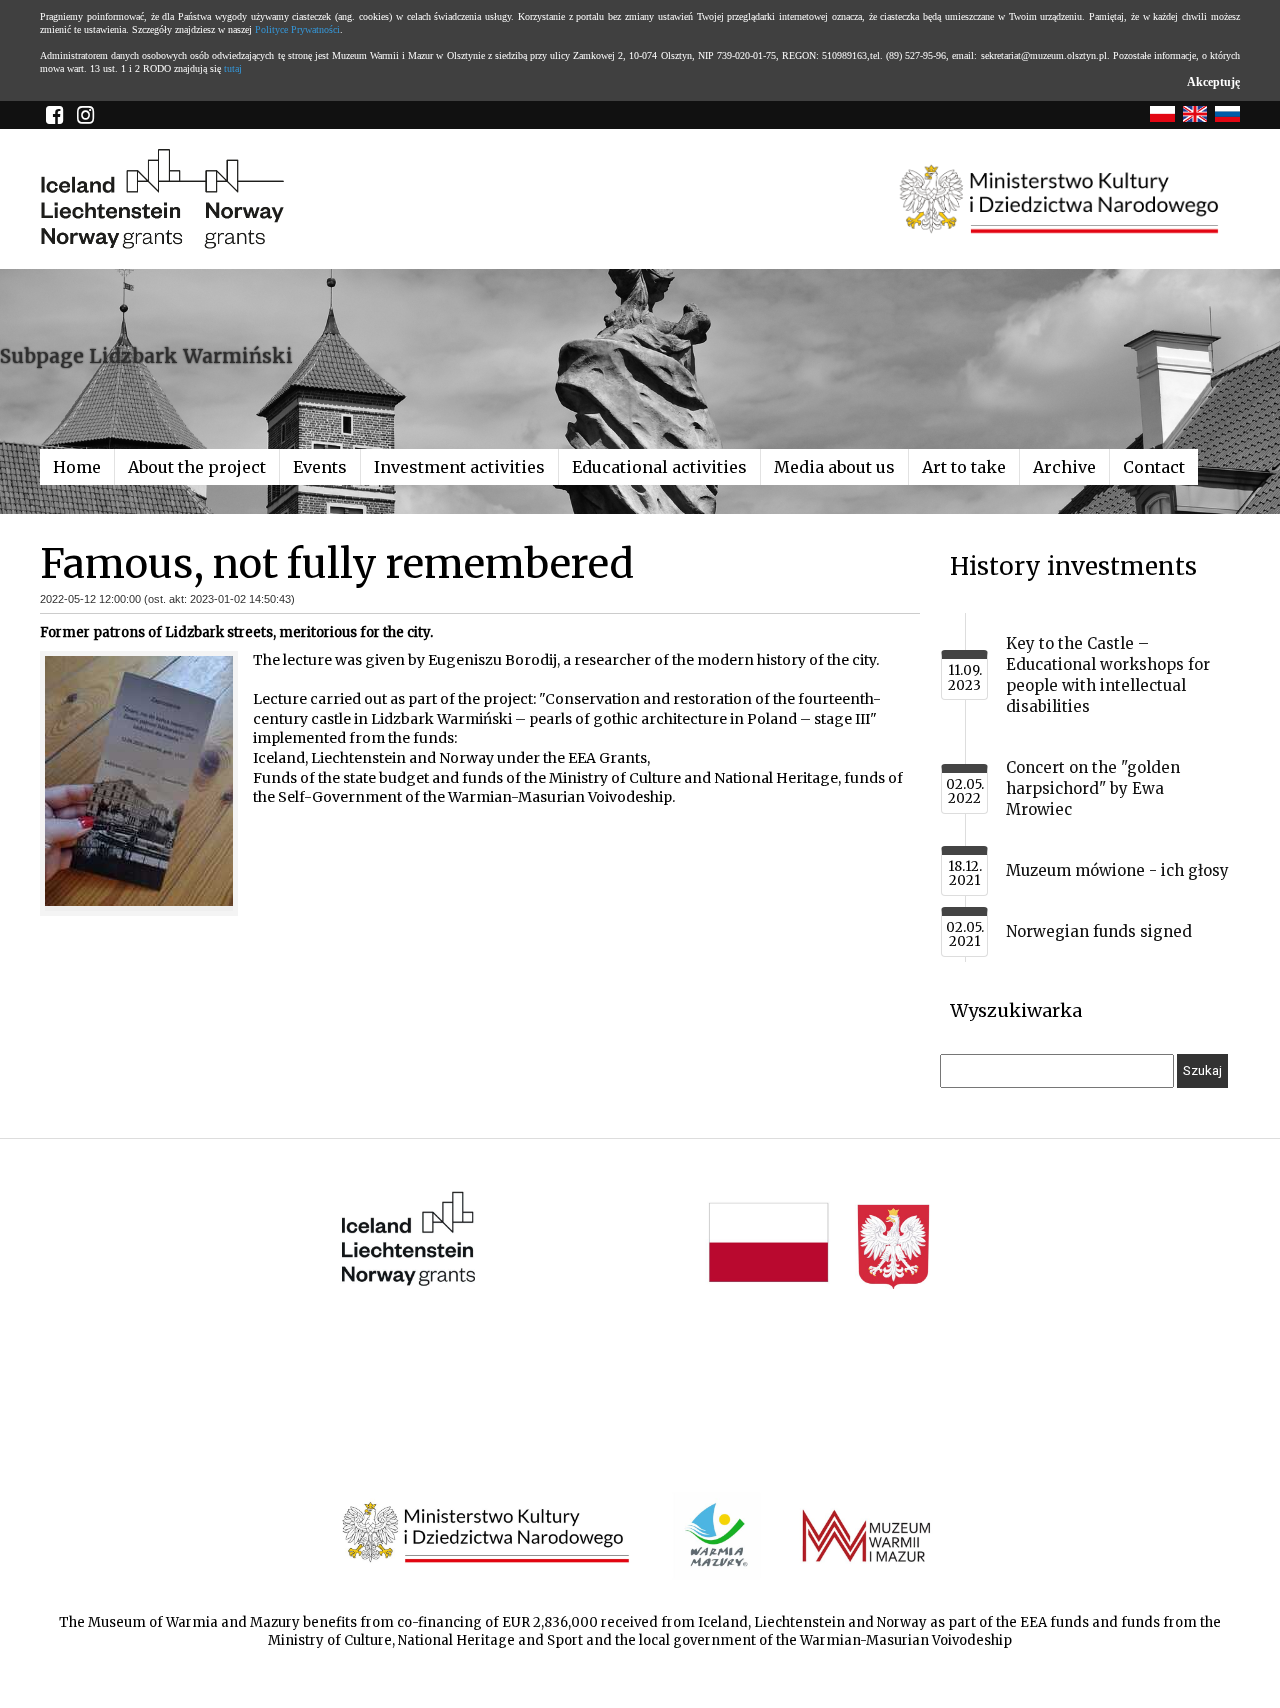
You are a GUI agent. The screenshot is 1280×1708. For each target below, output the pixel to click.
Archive (1064, 467)
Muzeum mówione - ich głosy (1117, 870)
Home (77, 467)
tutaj (233, 68)
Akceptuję (1213, 82)
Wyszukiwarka (1016, 1010)
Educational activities (659, 467)
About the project (197, 467)
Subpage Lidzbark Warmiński (146, 356)
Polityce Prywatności (297, 29)
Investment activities (459, 467)
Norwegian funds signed (1099, 931)
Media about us (834, 467)
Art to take (964, 467)
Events (320, 467)
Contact (1154, 467)
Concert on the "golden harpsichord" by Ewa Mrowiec (1093, 788)
